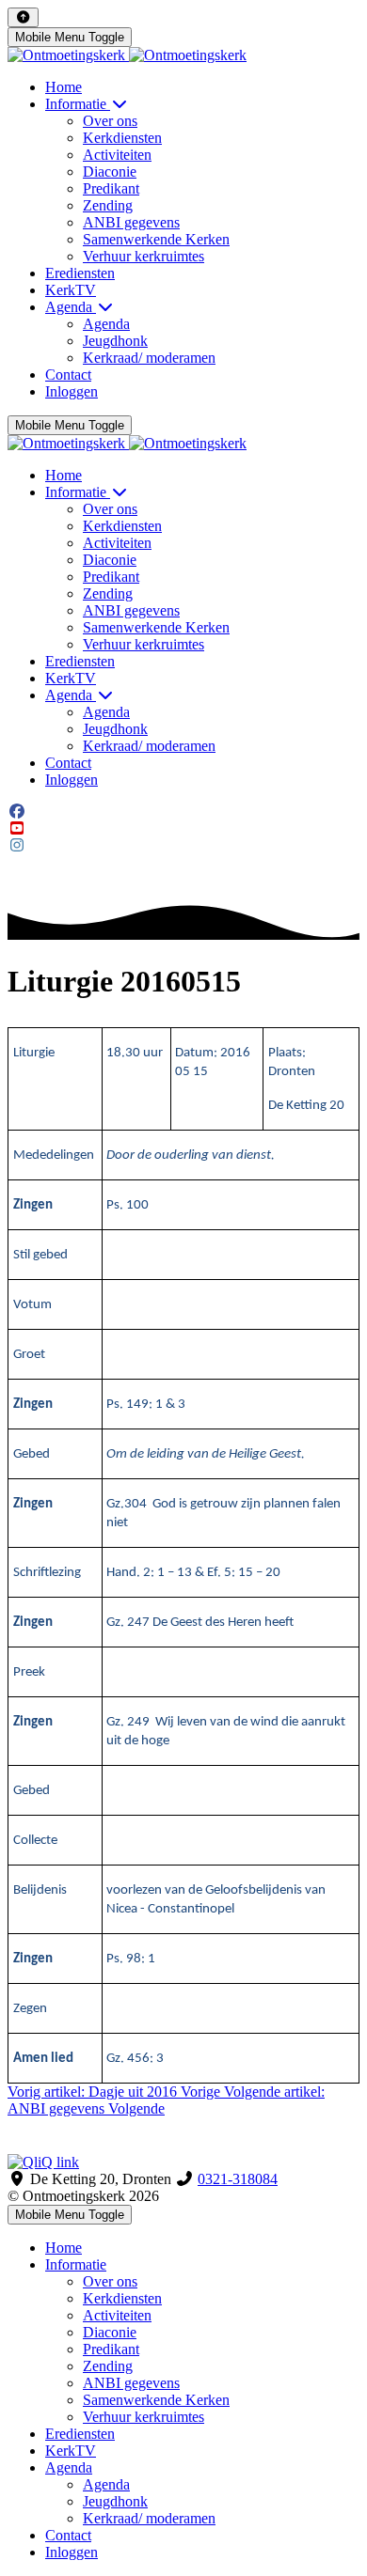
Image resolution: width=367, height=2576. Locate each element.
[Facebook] (17, 812)
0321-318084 (238, 2179)
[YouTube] (17, 828)
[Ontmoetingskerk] (127, 55)
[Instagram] (17, 845)
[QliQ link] (183, 2162)
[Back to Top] (23, 17)
